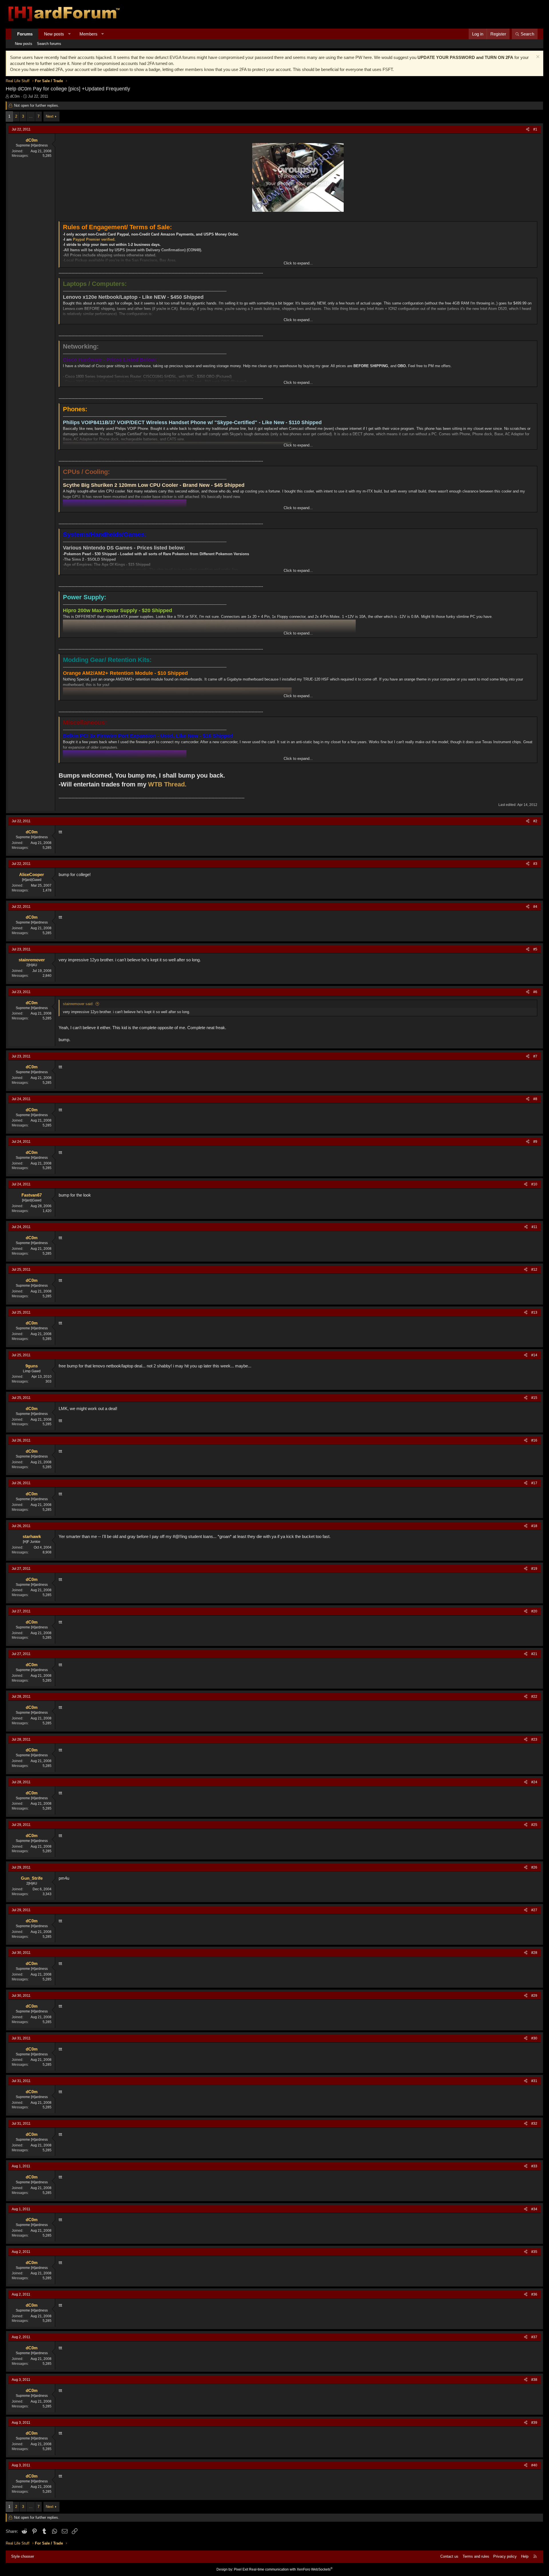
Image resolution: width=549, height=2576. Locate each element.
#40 (534, 2465)
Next (50, 116)
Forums (25, 34)
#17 (534, 1483)
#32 (534, 2124)
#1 (535, 129)
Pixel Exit (241, 2569)
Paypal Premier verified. (94, 239)
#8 (535, 1099)
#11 (534, 1227)
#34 (534, 2209)
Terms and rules (476, 2556)
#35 (534, 2252)
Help (525, 2556)
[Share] (528, 130)
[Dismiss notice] (537, 57)
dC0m (15, 96)
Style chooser (23, 2556)
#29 (534, 1996)
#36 (534, 2294)
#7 (535, 1056)
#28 (534, 1953)
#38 (534, 2380)
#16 (534, 1440)
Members (88, 34)
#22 (534, 1697)
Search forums (49, 44)
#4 (535, 907)
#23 (534, 1739)
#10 (534, 1184)
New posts (54, 34)
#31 (534, 2081)
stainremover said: (78, 1004)
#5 (535, 949)
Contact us (449, 2556)
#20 (534, 1611)
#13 (534, 1312)
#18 (534, 1526)
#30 (534, 2038)
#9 (535, 1142)
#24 (534, 1782)
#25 (534, 1825)
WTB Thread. (167, 784)
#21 (534, 1654)
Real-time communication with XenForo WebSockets (291, 2569)
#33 (534, 2166)
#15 (534, 1398)
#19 (534, 1569)
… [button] (31, 116)
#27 (534, 1910)
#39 (534, 2423)
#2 (535, 821)
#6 (535, 992)
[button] (69, 34)
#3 (535, 864)
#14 (534, 1355)
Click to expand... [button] (298, 263)
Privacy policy (505, 2556)
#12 (534, 1270)
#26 (534, 1867)
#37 (534, 2337)
